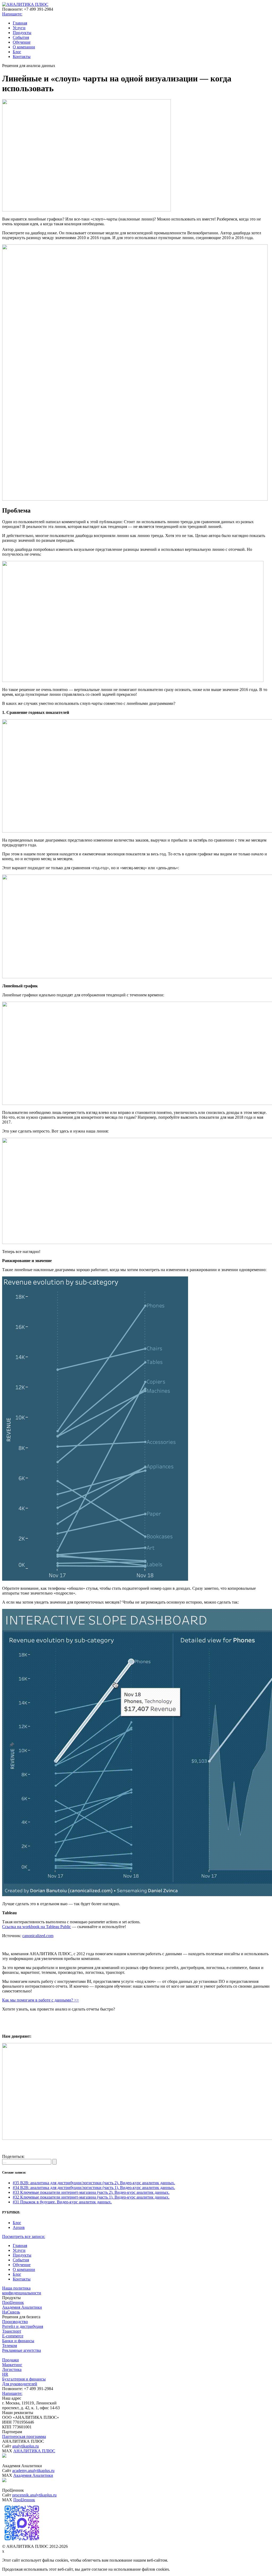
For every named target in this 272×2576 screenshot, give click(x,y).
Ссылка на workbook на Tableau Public (37, 1927)
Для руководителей (20, 2384)
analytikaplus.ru (25, 2446)
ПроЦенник (13, 2302)
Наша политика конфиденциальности (22, 2290)
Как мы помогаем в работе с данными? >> (41, 2000)
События (21, 37)
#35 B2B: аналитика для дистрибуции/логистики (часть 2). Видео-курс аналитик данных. (94, 2183)
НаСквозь (11, 2312)
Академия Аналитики (22, 2307)
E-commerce (13, 2336)
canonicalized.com (38, 1936)
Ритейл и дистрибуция (23, 2326)
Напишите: (12, 14)
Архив (19, 2227)
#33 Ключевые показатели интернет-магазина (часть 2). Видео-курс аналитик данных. (91, 2192)
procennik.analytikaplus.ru (34, 2495)
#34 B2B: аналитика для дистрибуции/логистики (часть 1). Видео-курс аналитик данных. (94, 2188)
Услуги (19, 28)
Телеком (10, 2346)
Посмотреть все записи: (24, 2236)
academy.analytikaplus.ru (33, 2471)
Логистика (12, 2369)
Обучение (22, 42)
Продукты (22, 33)
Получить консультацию (136, 2018)
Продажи (10, 2360)
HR (5, 2374)
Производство (15, 2322)
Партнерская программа (24, 2436)
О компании (24, 47)
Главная (20, 23)
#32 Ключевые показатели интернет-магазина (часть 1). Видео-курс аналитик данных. (91, 2197)
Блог (17, 52)
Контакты (22, 57)
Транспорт (12, 2331)
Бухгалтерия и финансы (24, 2379)
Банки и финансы (18, 2341)
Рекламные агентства (22, 2350)
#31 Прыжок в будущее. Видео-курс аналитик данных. (62, 2202)
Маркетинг (12, 2365)
